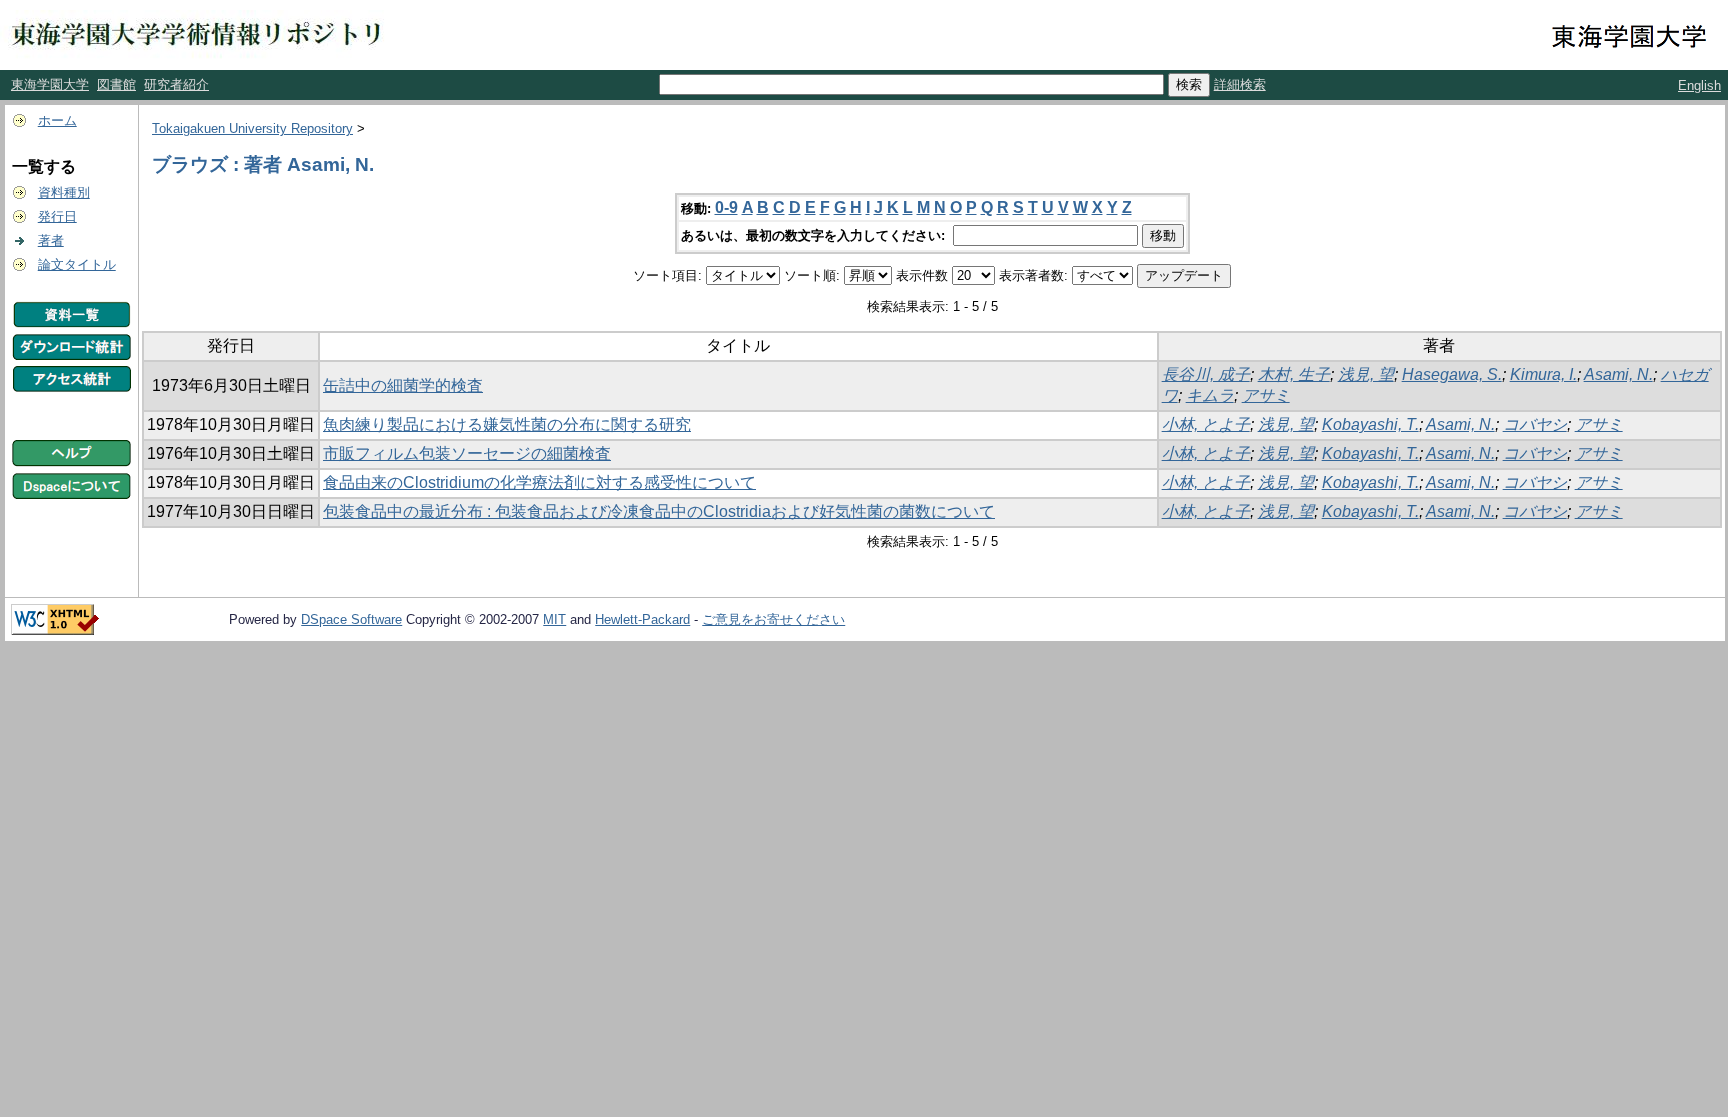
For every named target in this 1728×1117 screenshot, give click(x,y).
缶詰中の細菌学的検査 (403, 385)
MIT (554, 619)
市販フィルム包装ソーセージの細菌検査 (467, 453)
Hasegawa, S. (1452, 374)
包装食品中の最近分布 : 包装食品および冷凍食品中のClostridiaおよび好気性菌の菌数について (659, 511)
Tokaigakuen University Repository (252, 128)
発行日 (57, 216)
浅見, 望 (1366, 374)
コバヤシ (1535, 424)
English (1699, 85)
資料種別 (64, 192)
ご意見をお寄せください (773, 619)
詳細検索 (1240, 84)
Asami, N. (1618, 374)
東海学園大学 (50, 84)
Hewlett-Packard (642, 619)
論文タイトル (77, 264)
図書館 (116, 84)
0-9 (726, 207)
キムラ (1210, 395)
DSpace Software (351, 619)
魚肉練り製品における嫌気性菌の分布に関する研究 (507, 424)
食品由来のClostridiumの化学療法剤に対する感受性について (539, 482)
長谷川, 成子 (1206, 374)
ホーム (57, 120)
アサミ (1266, 395)
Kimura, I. (1543, 374)
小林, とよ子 (1206, 424)
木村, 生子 (1294, 374)
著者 (51, 240)
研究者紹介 (176, 84)
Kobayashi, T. (1370, 424)
